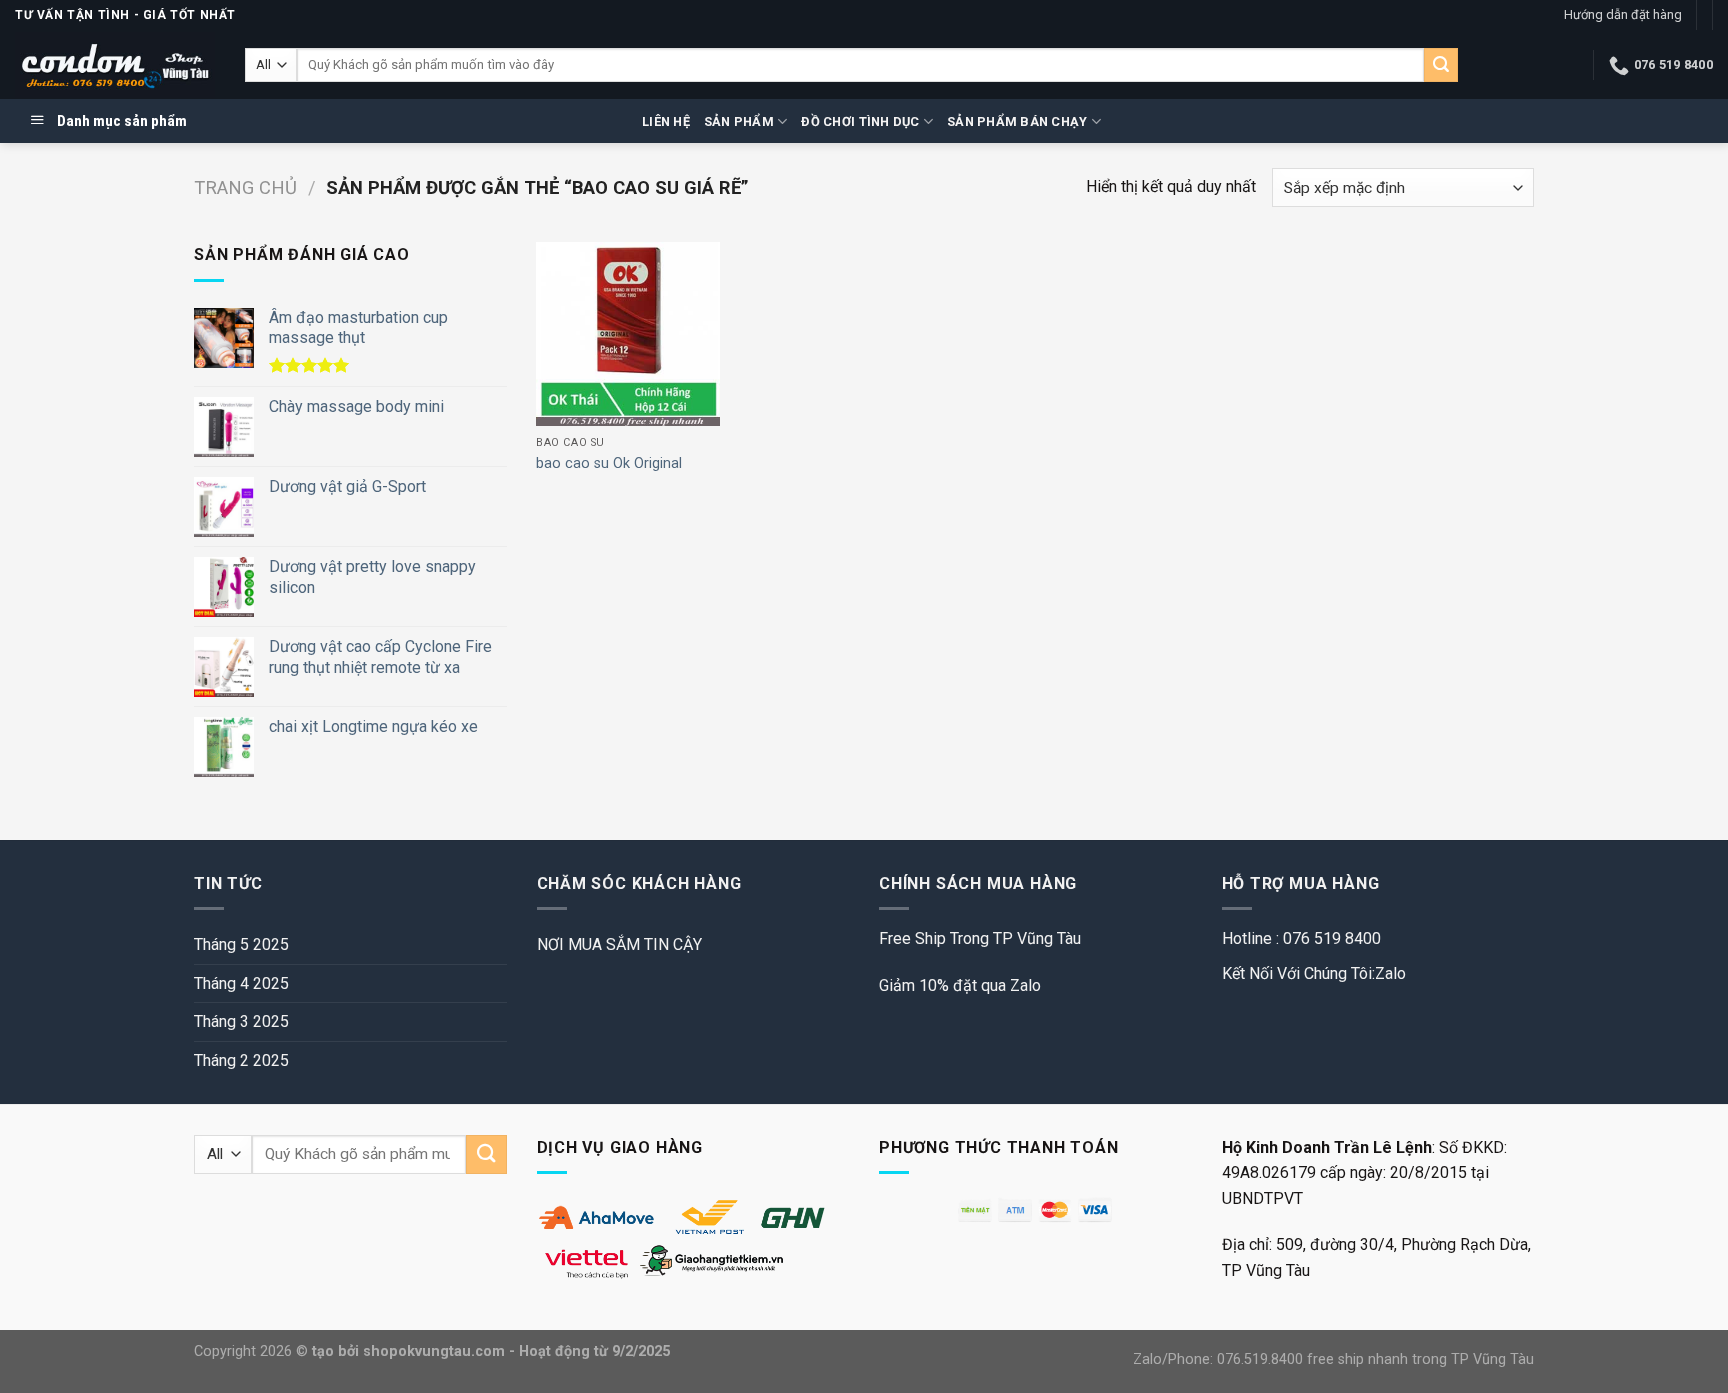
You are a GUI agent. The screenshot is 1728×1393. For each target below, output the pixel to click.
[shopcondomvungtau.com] (115, 65)
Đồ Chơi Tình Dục (860, 121)
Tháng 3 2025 (241, 1021)
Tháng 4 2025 (241, 983)
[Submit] (1441, 65)
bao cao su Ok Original (609, 463)
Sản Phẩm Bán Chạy (1017, 121)
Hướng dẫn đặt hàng (1623, 14)
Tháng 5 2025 (241, 944)
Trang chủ (245, 187)
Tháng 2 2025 (241, 1060)
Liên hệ (666, 121)
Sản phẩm (739, 121)
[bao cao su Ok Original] (628, 334)
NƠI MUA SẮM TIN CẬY (619, 944)
